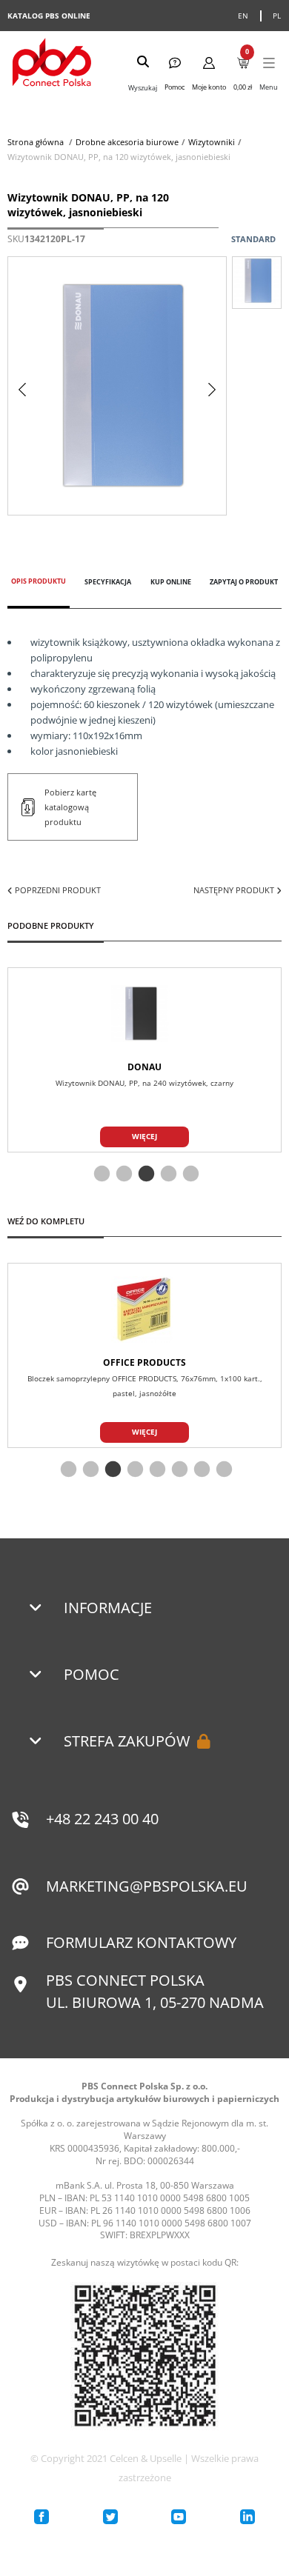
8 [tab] (222, 1470)
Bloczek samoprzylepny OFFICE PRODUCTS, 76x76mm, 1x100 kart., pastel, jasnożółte (145, 1386)
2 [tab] (122, 1175)
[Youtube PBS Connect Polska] (179, 2517)
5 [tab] (189, 1175)
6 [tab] (178, 1470)
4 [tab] (167, 1175)
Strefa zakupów (127, 1741)
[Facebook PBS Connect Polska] (41, 2517)
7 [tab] (200, 1470)
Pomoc (92, 1674)
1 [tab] (100, 1175)
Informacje (108, 1608)
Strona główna (36, 142)
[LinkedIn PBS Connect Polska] (248, 2517)
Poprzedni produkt (57, 890)
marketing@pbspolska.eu (147, 1886)
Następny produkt (235, 890)
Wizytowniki (212, 142)
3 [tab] (144, 1175)
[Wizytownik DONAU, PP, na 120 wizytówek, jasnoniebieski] (257, 283)
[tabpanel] (144, 1060)
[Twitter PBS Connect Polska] (110, 2517)
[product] (144, 1014)
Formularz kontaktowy (141, 1942)
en (243, 16)
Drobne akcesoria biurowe (127, 142)
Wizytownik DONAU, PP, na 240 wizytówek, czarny (144, 1083)
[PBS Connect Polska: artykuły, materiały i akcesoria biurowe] (52, 64)
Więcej (144, 1136)
